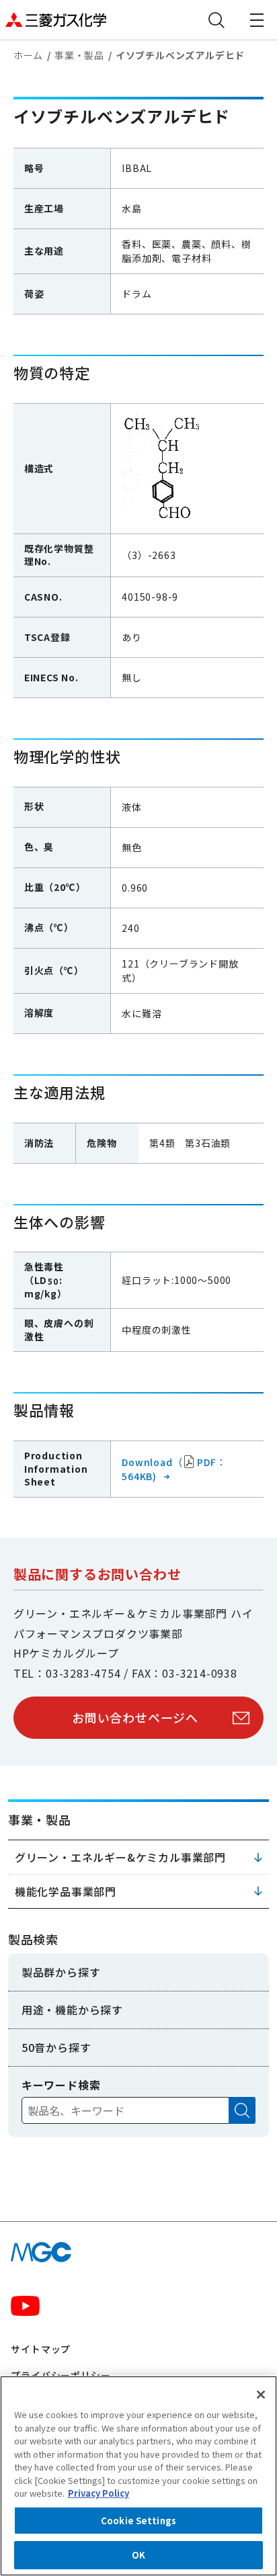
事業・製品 (79, 55)
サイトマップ (41, 2349)
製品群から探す (61, 1972)
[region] (138, 2476)
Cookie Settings (138, 2521)
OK (138, 2555)
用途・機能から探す (72, 2010)
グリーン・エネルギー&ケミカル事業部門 (120, 1857)
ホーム (28, 55)
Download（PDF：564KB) (174, 1469)
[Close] (261, 2395)
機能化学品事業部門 (66, 1891)
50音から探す (56, 2047)
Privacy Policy (98, 2493)
